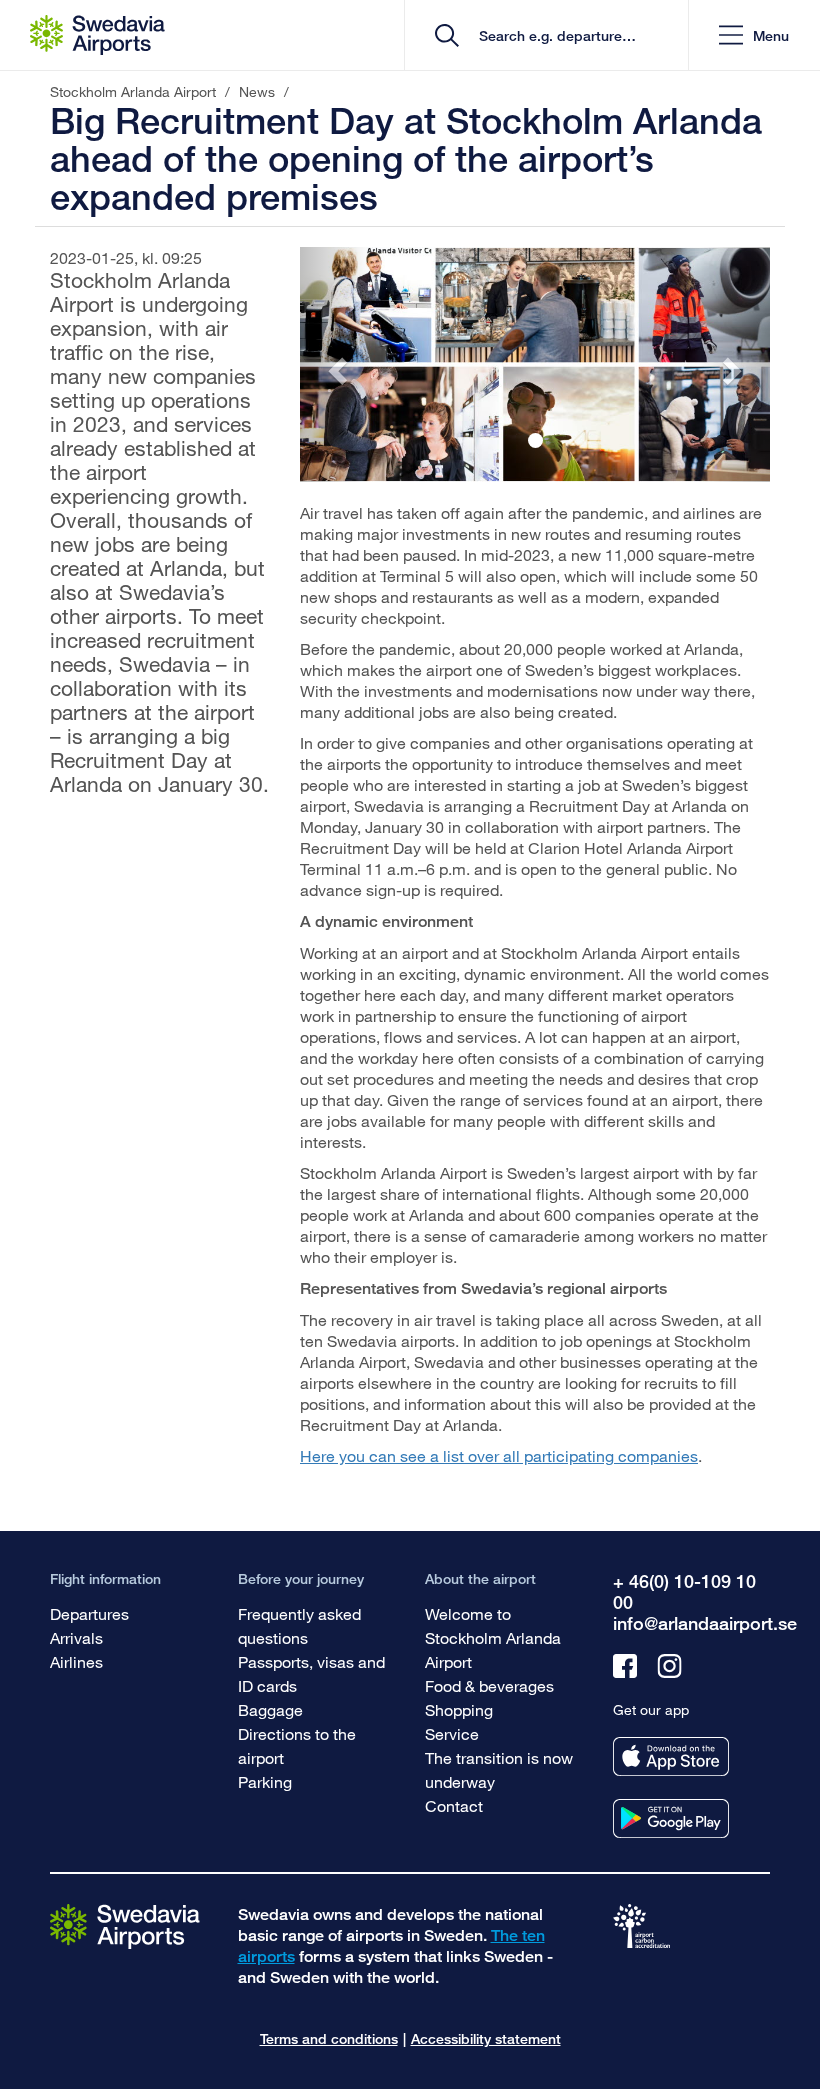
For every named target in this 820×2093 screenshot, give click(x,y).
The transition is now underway (499, 1769)
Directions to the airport (297, 1745)
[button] (754, 35)
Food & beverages (489, 1685)
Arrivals (76, 1637)
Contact (454, 1805)
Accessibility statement (486, 2038)
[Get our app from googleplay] (671, 1818)
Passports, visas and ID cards (311, 1673)
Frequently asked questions (299, 1625)
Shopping (459, 1709)
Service (452, 1733)
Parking (265, 1781)
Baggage (270, 1709)
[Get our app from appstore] (671, 1756)
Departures (89, 1613)
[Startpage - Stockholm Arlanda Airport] (97, 35)
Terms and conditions (329, 2038)
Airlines (76, 1661)
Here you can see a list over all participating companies (499, 1455)
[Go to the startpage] (125, 1925)
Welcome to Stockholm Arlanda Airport (493, 1637)
